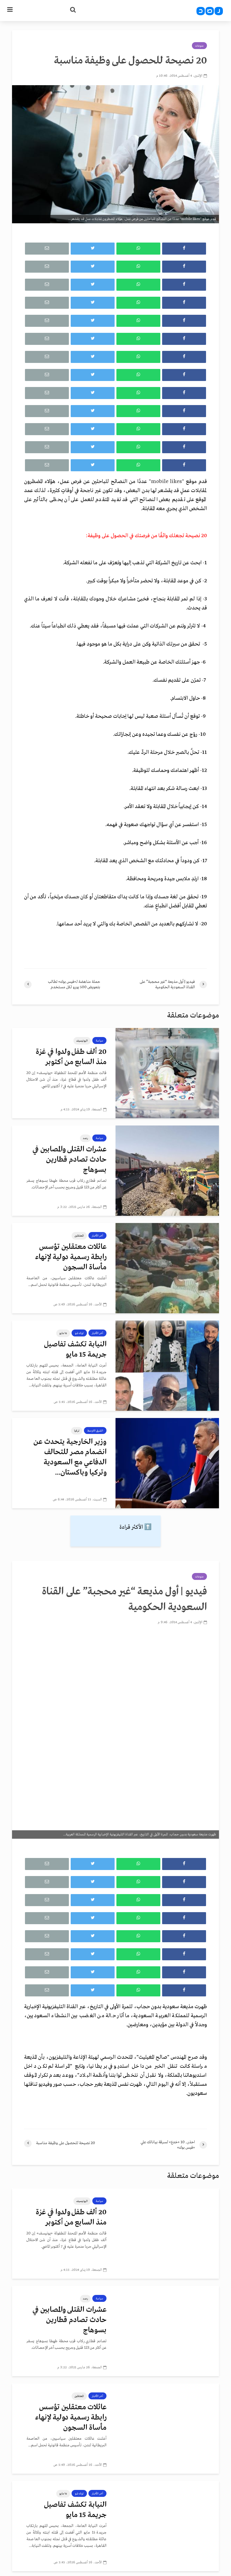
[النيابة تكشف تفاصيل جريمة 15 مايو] (167, 1365)
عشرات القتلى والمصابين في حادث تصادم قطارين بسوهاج (69, 1160)
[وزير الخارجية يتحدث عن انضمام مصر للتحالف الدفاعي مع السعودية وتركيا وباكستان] (167, 1463)
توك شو (79, 1333)
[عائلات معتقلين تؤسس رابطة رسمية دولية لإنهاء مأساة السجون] (167, 1268)
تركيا (77, 1431)
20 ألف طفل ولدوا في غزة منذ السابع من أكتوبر (71, 1057)
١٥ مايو (63, 1333)
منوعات (199, 46)
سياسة (99, 1041)
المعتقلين (79, 1236)
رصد (85, 1138)
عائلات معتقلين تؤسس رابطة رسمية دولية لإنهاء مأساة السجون (71, 1257)
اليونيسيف (82, 1041)
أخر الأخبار (97, 1236)
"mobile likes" (168, 482)
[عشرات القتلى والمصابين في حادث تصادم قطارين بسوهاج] (167, 1170)
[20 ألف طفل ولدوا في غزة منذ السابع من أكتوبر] (167, 1073)
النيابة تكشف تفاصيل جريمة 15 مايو (75, 1350)
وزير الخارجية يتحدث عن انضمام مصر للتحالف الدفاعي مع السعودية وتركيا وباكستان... (70, 1457)
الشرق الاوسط (95, 1431)
